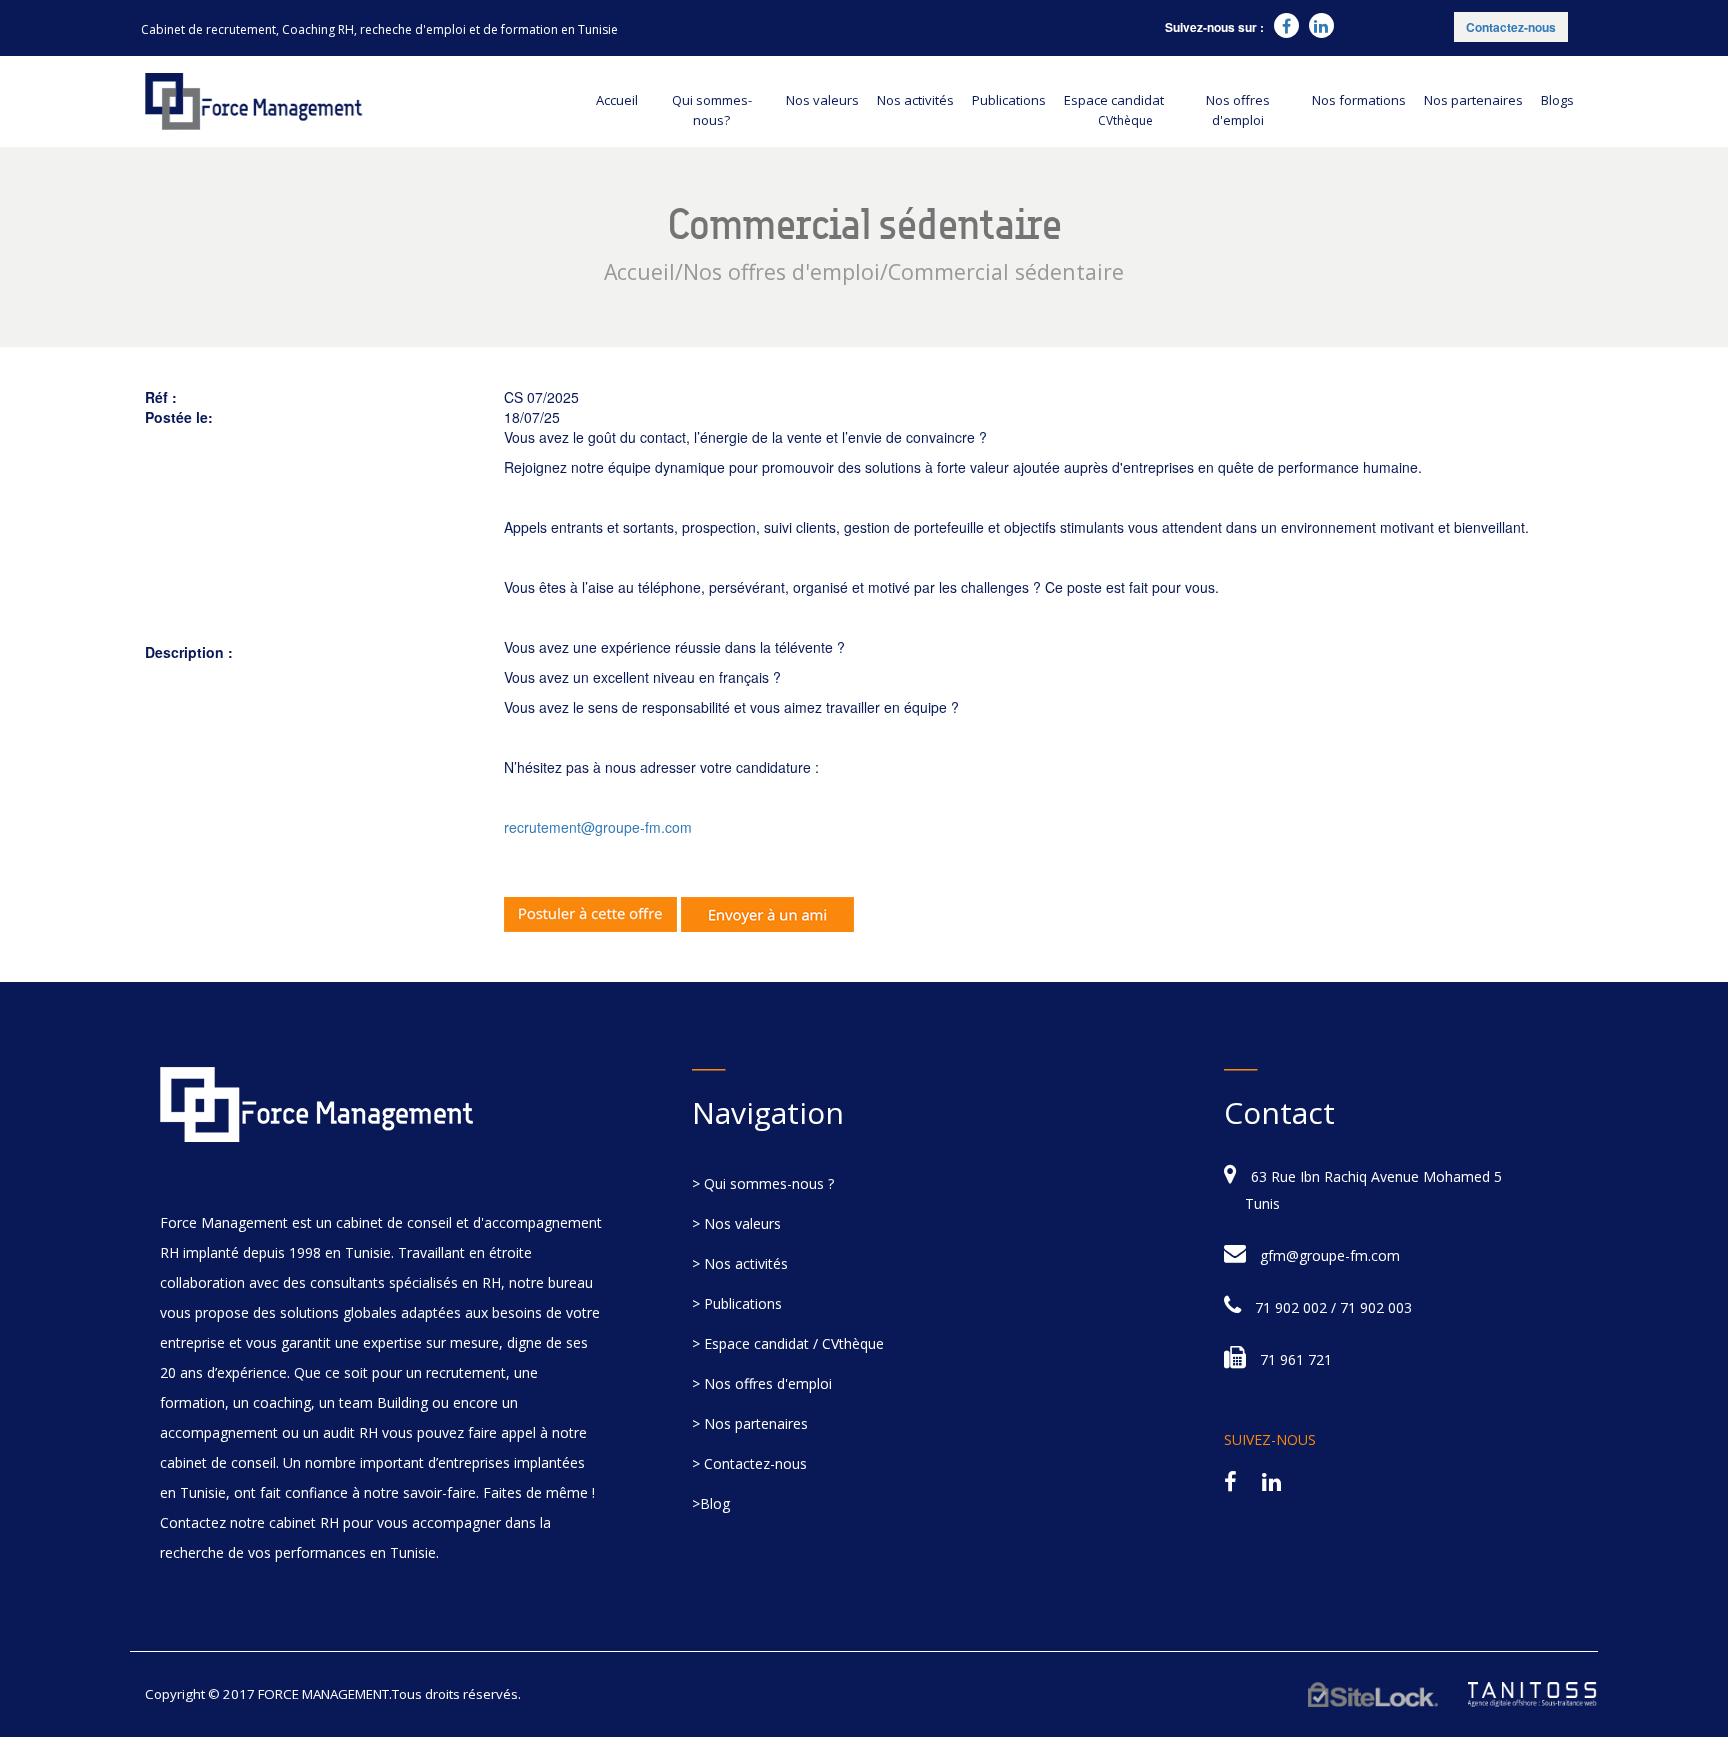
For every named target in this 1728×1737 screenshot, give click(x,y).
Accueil (617, 100)
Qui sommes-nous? (712, 110)
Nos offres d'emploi (1238, 110)
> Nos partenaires (750, 1423)
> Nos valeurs (736, 1223)
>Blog (711, 1503)
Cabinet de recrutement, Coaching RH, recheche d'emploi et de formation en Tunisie (379, 29)
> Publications (737, 1303)
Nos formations (1359, 100)
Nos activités (915, 100)
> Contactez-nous (749, 1463)
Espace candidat (1114, 110)
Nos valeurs (822, 100)
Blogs (1557, 100)
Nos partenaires (1473, 100)
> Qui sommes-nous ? (763, 1183)
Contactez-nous (1511, 27)
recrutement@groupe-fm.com (598, 827)
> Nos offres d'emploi (762, 1383)
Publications (1009, 100)
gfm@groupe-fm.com (1330, 1255)
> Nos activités (740, 1263)
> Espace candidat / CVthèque (788, 1343)
